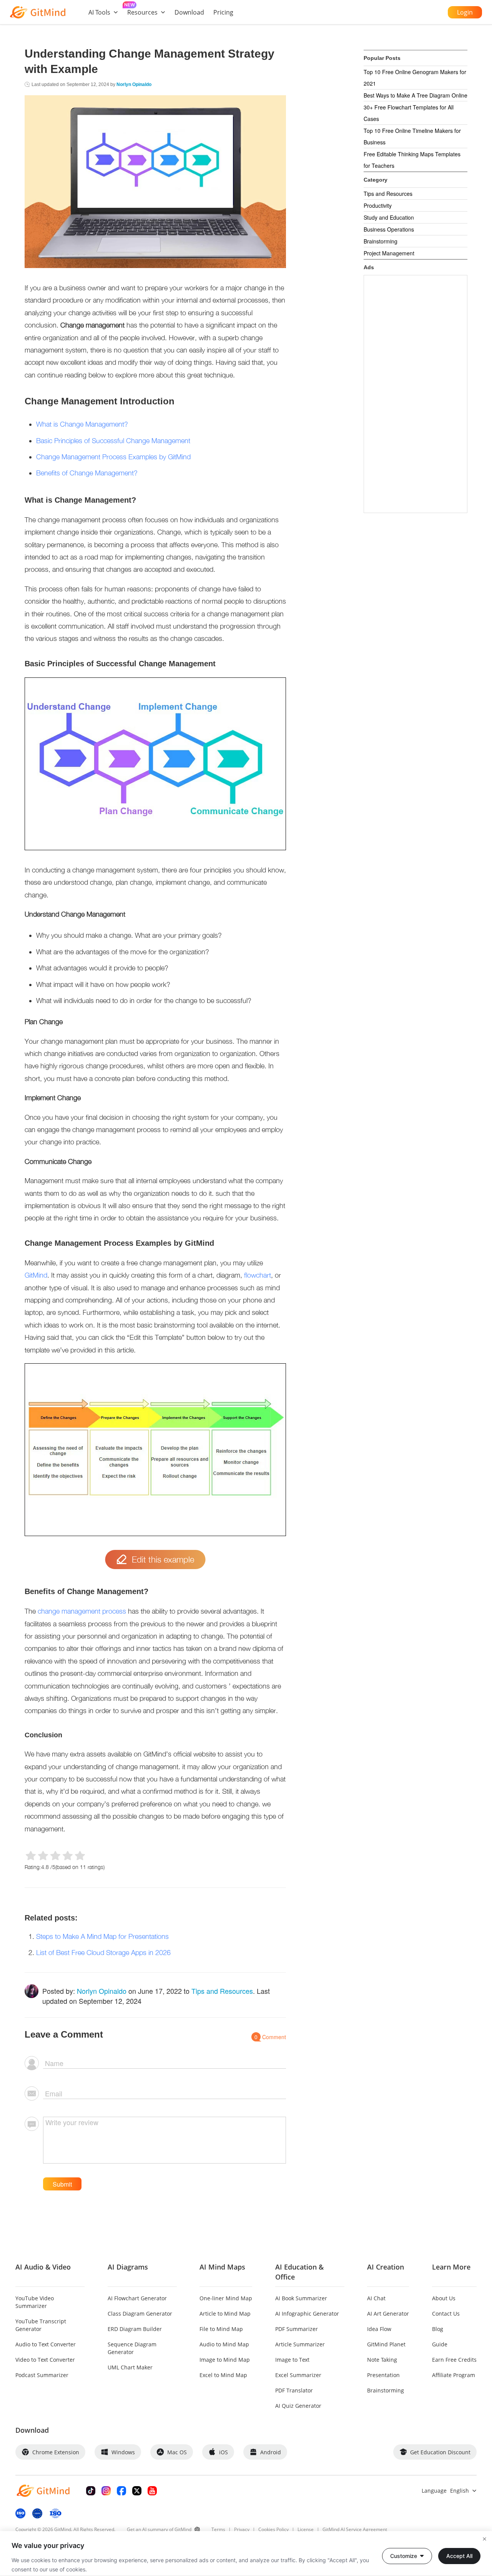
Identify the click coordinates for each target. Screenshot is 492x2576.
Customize (404, 2556)
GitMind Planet (386, 2344)
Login (465, 12)
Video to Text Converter (45, 2360)
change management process (81, 1611)
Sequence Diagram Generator (132, 2348)
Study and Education (389, 217)
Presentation (383, 2375)
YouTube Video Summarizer (35, 2302)
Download (189, 12)
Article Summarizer (300, 2344)
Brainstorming (381, 241)
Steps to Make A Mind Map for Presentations (102, 1936)
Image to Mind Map (225, 2360)
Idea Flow (379, 2329)
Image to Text (292, 2360)
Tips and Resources (222, 1991)
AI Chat (376, 2298)
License (306, 2529)
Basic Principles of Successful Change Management (113, 441)
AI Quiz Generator (298, 2406)
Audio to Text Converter (46, 2344)
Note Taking (382, 2360)
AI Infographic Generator (307, 2314)
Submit (62, 2184)
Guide (440, 2344)
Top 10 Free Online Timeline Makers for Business (412, 136)
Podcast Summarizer (42, 2375)
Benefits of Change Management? (87, 473)
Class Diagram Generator (140, 2314)
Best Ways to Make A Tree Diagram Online (416, 95)
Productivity (378, 205)
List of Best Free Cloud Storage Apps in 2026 (103, 1953)
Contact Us (446, 2314)
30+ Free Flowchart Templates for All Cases (409, 113)
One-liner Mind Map (226, 2298)
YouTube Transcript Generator (41, 2325)
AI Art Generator (388, 2314)
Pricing (223, 12)
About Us (444, 2298)
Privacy (242, 2529)
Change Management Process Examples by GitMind (113, 457)
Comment (270, 2037)
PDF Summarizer (297, 2329)
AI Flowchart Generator (137, 2298)
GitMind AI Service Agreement (355, 2529)
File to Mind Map (221, 2329)
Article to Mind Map (225, 2314)
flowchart (258, 1275)
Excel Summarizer (298, 2375)
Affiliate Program (454, 2375)
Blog (438, 2329)
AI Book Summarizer (301, 2298)
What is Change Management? (82, 424)
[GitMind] (38, 12)
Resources (142, 12)
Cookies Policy (273, 2529)
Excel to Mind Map (223, 2375)
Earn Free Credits (454, 2360)
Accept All (459, 2556)
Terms (218, 2529)
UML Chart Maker (130, 2367)
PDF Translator (294, 2390)
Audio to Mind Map (224, 2344)
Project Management (389, 253)
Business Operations (389, 229)
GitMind (36, 1275)
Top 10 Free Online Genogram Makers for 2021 (415, 78)
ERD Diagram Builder (135, 2329)
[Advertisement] (416, 394)
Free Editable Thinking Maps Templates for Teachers (412, 160)
